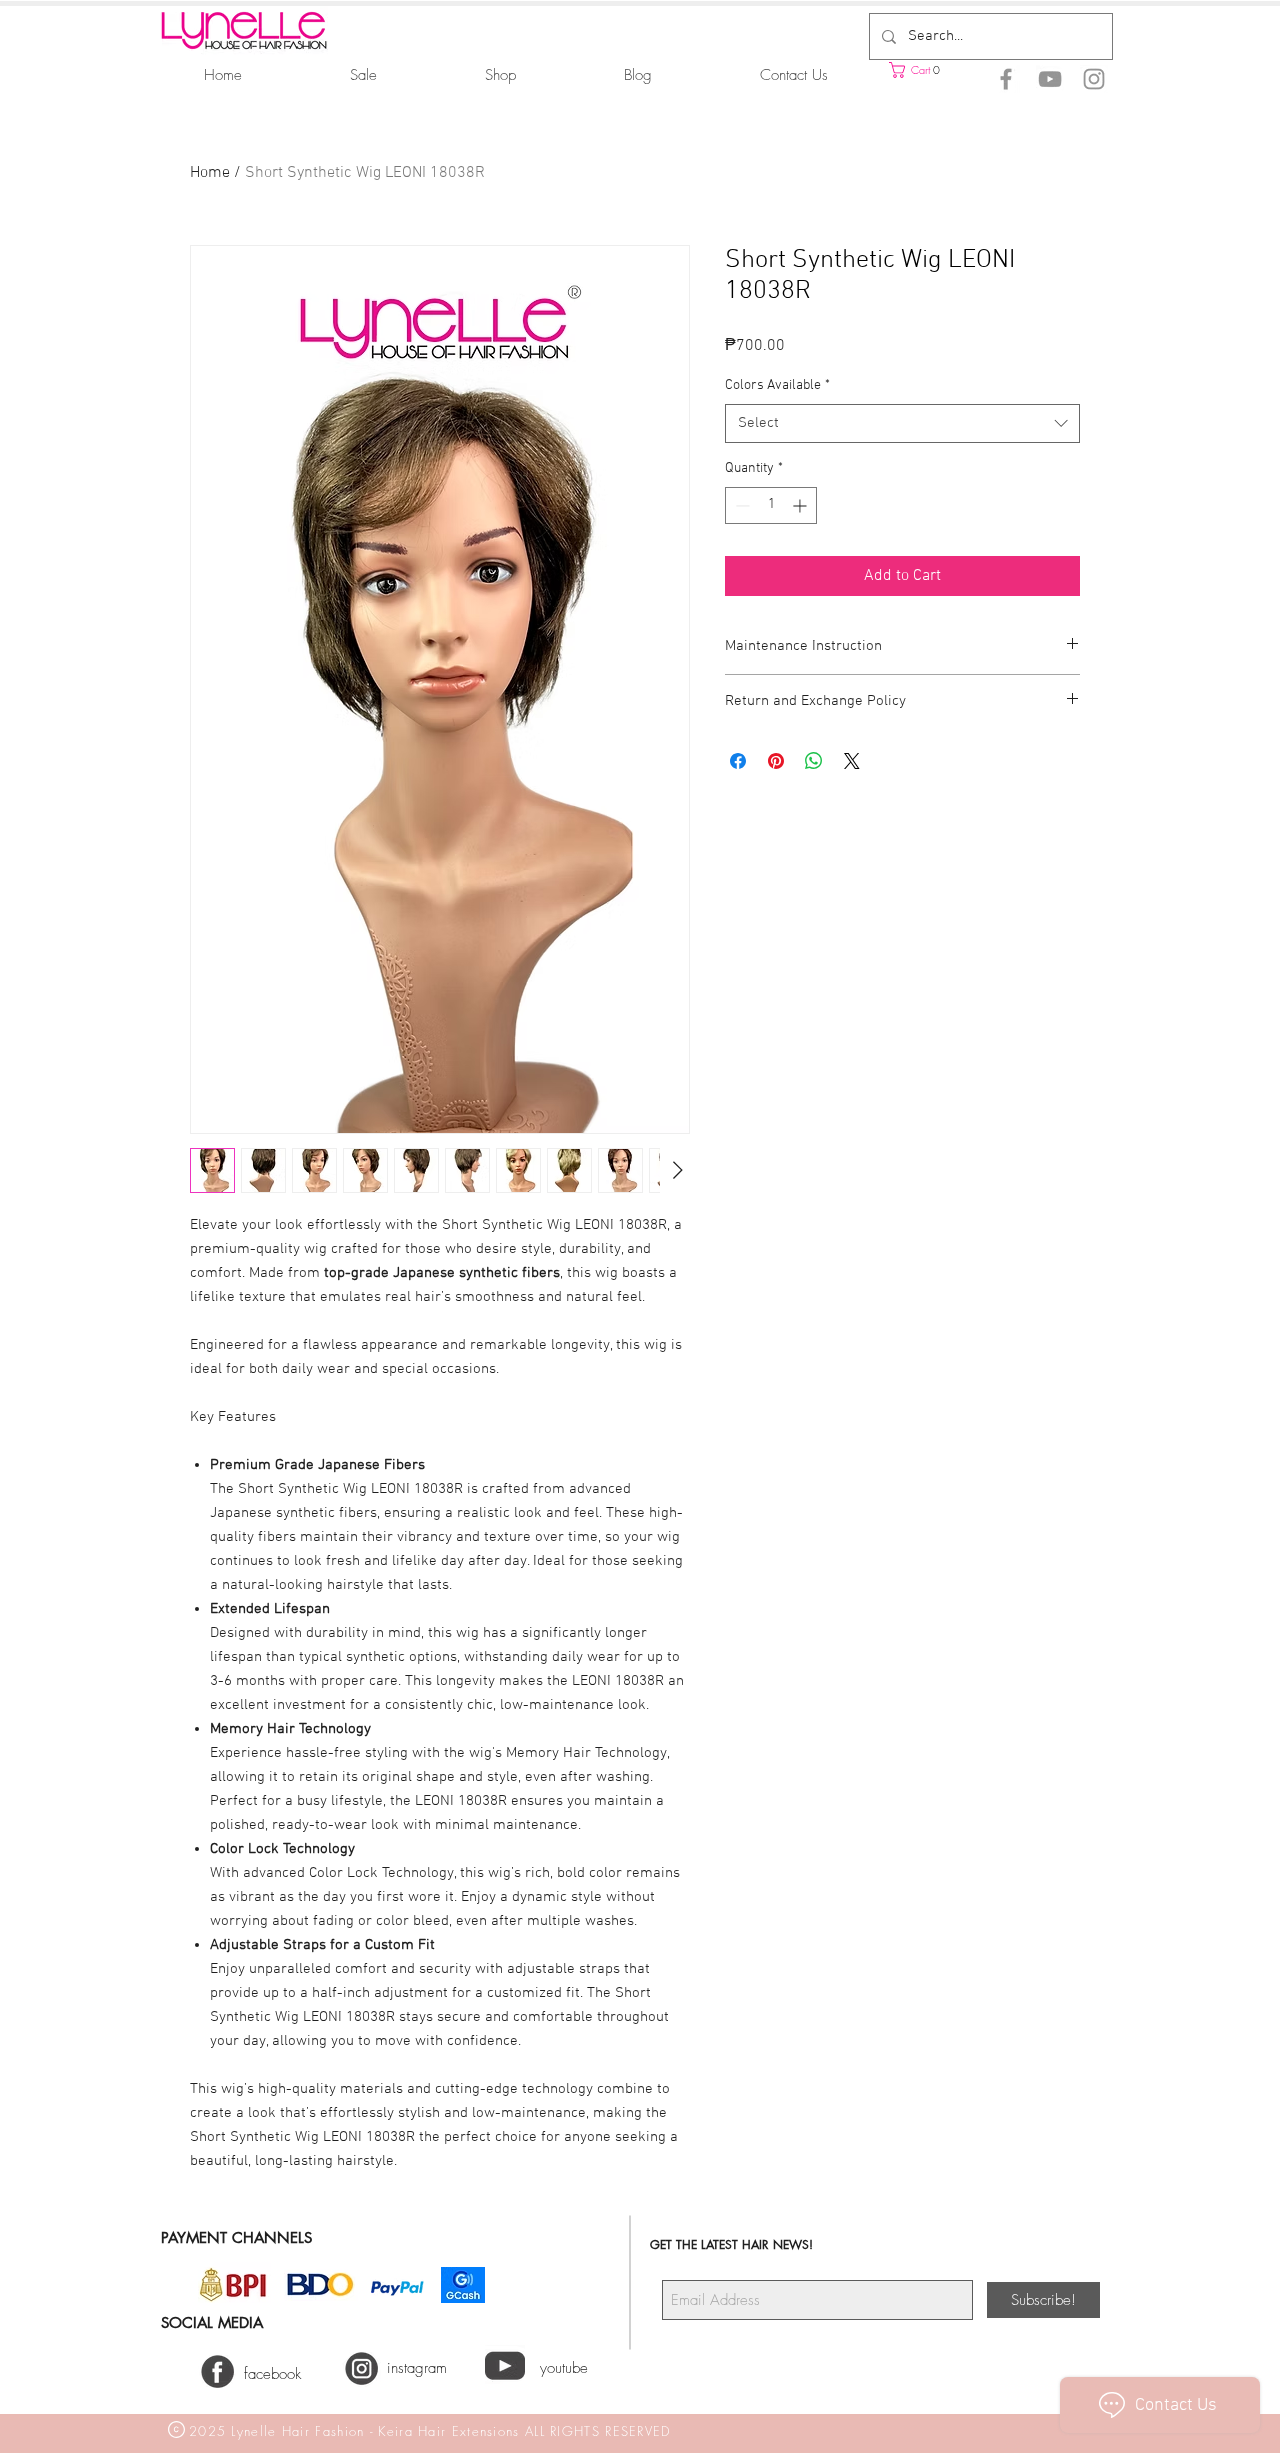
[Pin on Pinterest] (776, 761)
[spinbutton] (771, 505)
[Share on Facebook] (738, 761)
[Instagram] (1094, 79)
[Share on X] (852, 761)
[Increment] (801, 505)
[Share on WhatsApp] (814, 761)
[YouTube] (1050, 79)
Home (210, 173)
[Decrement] (740, 505)
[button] (940, 70)
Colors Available (777, 385)
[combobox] (902, 423)
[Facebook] (1006, 79)
